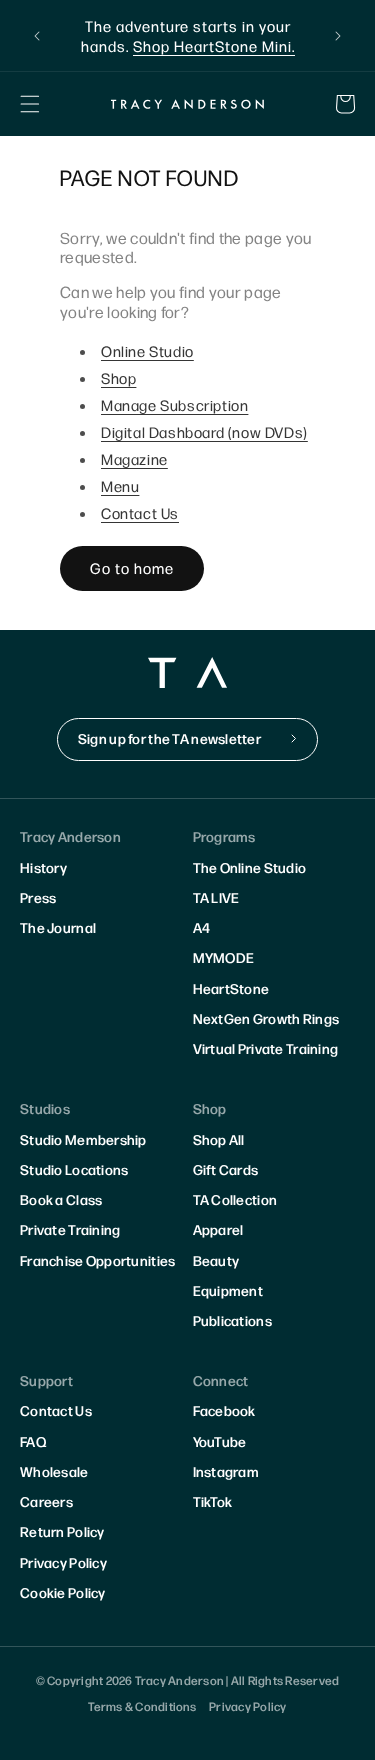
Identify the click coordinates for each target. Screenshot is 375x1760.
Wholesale (54, 1471)
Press (38, 897)
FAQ (33, 1441)
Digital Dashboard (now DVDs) (204, 431)
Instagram (226, 1471)
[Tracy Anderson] (188, 103)
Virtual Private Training (266, 1048)
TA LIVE (216, 897)
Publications (232, 1320)
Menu (120, 485)
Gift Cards (226, 1169)
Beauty (216, 1260)
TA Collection (235, 1199)
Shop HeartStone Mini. (214, 45)
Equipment (228, 1290)
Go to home (132, 567)
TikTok (213, 1501)
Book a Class (61, 1199)
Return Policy (62, 1531)
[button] (30, 104)
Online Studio (147, 350)
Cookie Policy (63, 1592)
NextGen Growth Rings (266, 1018)
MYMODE (224, 957)
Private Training (70, 1229)
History (43, 867)
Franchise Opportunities (97, 1260)
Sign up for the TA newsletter (169, 738)
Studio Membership (83, 1139)
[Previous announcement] (37, 36)
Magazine (134, 458)
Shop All (219, 1139)
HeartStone (231, 988)
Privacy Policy (63, 1562)
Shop (118, 377)
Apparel (218, 1229)
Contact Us (140, 512)
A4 (202, 927)
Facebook (224, 1410)
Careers (46, 1501)
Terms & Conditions (142, 1706)
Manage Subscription (174, 404)
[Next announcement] (338, 36)
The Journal (58, 927)
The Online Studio (250, 867)
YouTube (220, 1441)
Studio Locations (74, 1169)
